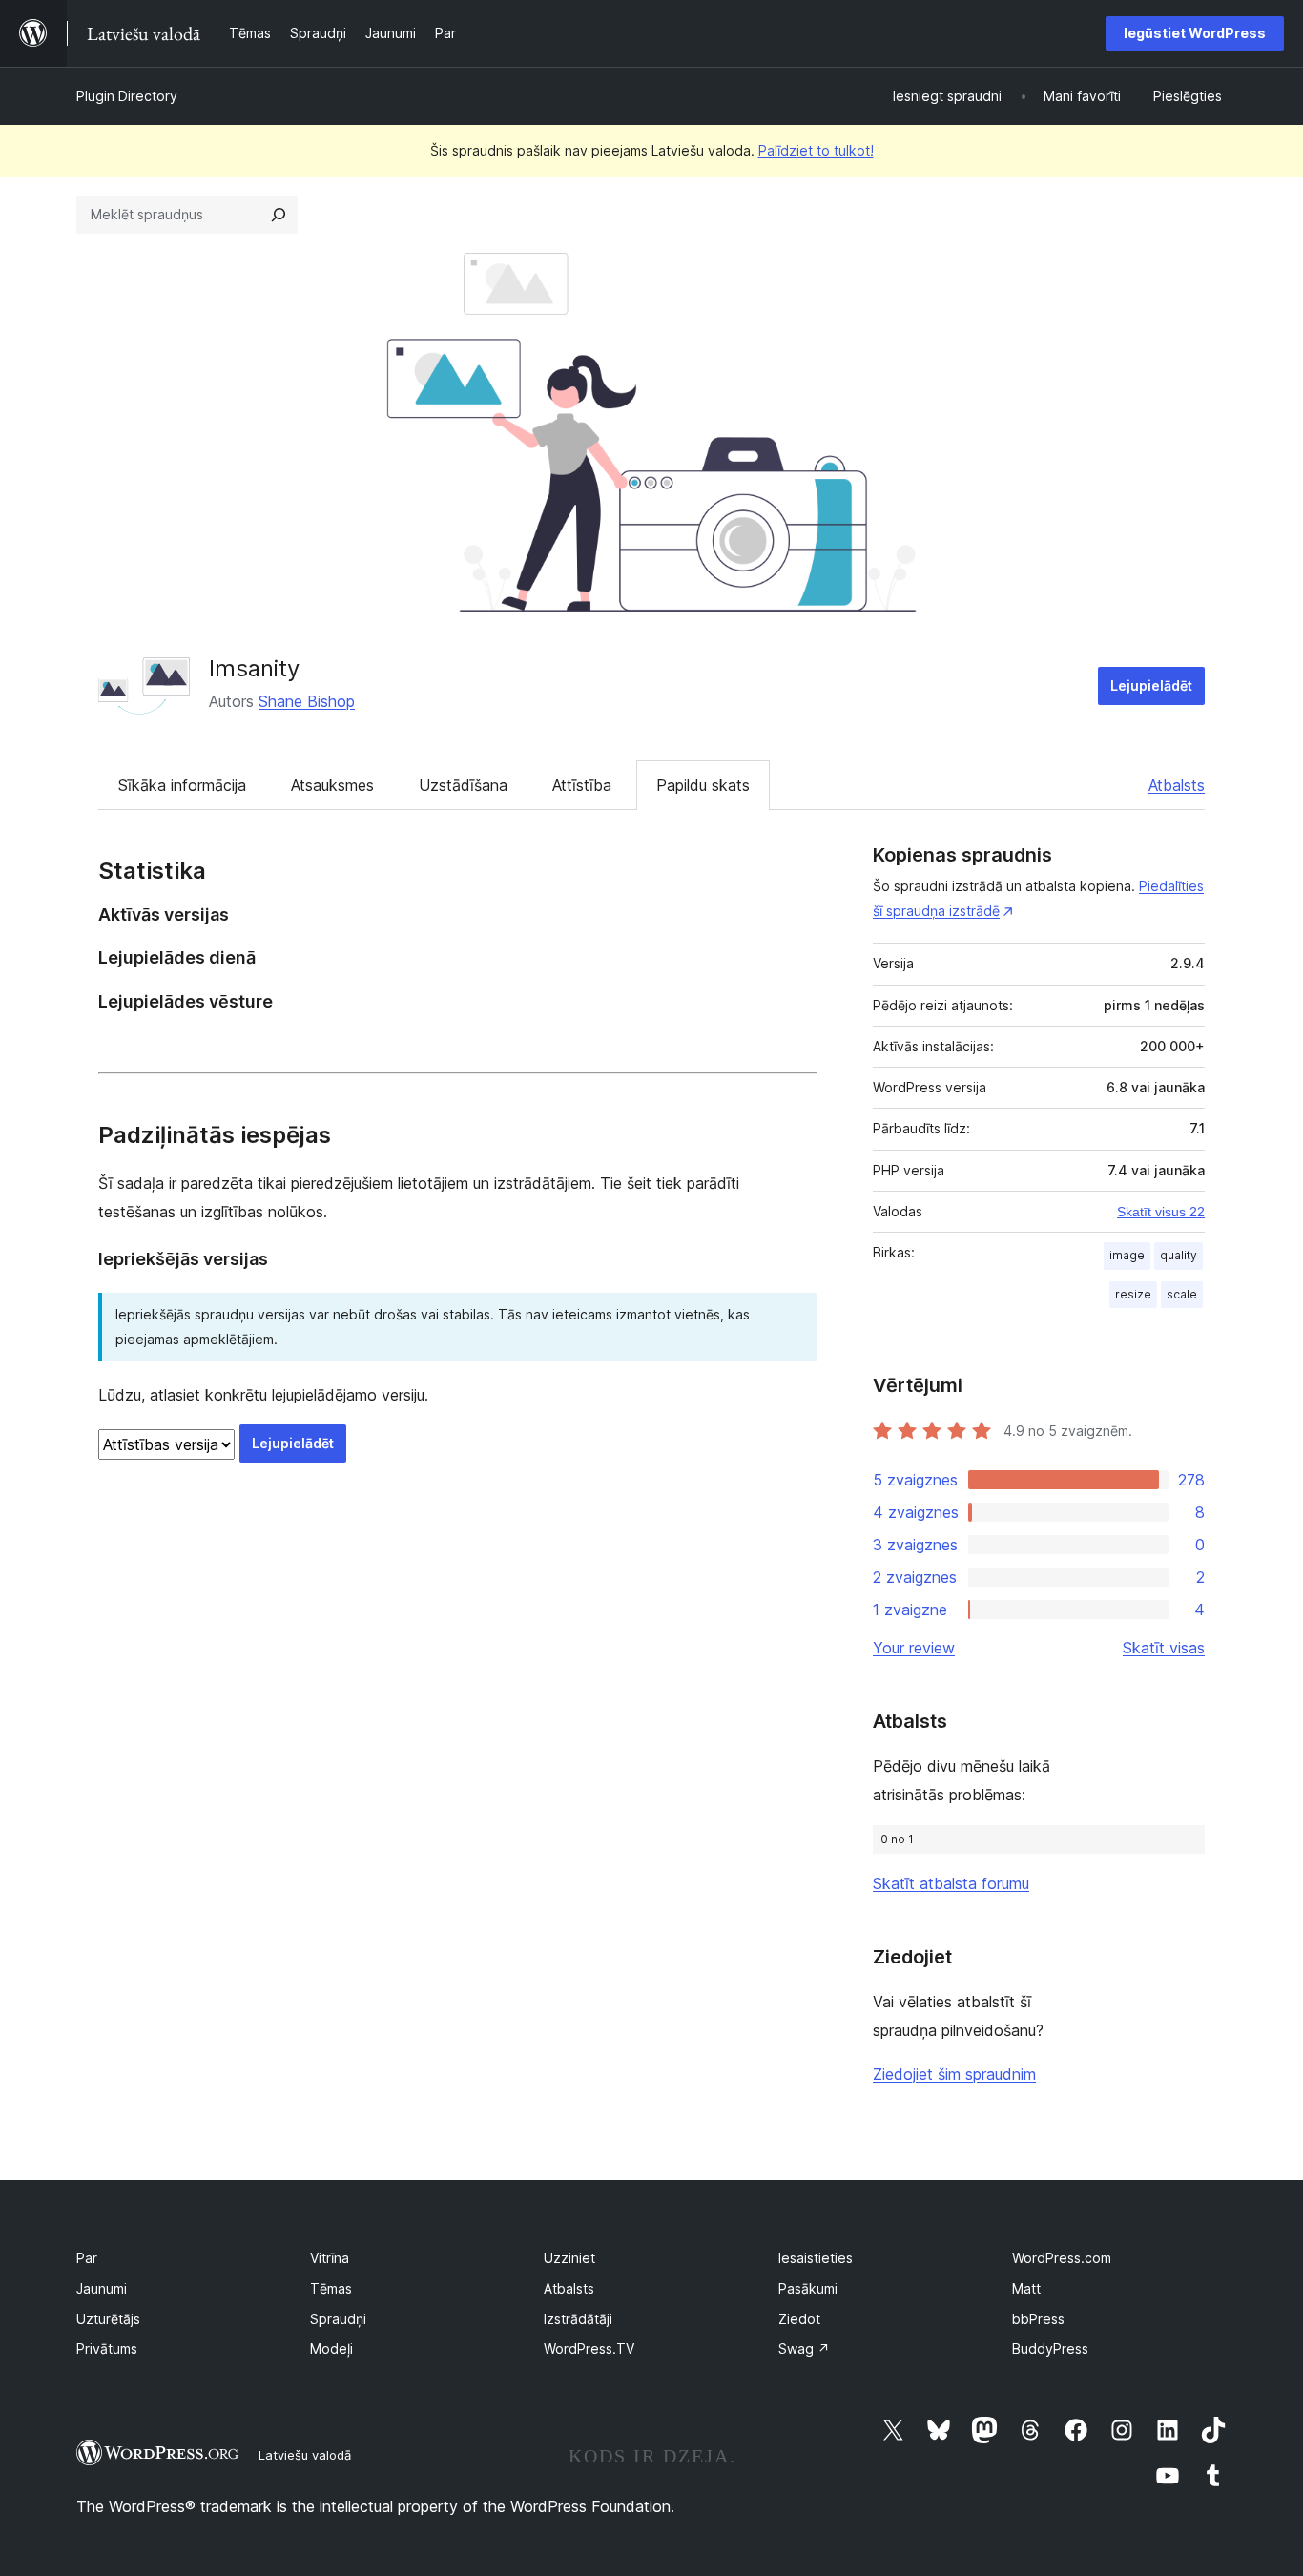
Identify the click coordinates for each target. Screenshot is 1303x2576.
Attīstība (582, 785)
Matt (1026, 2288)
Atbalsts (1177, 785)
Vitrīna (330, 2258)
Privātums (107, 2348)
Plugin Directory (127, 96)
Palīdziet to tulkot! (816, 150)
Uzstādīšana (463, 785)
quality (1179, 1255)
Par (87, 2258)
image (1127, 1255)
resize (1133, 1294)
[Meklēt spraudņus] (279, 215)
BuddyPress (1050, 2348)
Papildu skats (703, 785)
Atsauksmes (332, 785)
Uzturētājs (108, 2319)
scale (1182, 1294)
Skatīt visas (1164, 1648)
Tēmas (331, 2288)
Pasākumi (808, 2288)
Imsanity (254, 668)
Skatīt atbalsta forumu (951, 1883)
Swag (804, 2348)
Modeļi (331, 2348)
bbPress (1038, 2319)
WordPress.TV (589, 2348)
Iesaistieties (816, 2258)
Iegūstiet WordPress (1195, 33)
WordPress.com (1062, 2258)
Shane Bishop (307, 701)
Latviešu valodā (305, 2455)
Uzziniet (569, 2258)
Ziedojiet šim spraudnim (954, 2074)
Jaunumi (102, 2288)
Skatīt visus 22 (1161, 1212)
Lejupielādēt (1151, 686)
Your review (914, 1648)
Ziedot (799, 2319)
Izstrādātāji (578, 2319)
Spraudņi (338, 2319)
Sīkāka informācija (182, 785)
